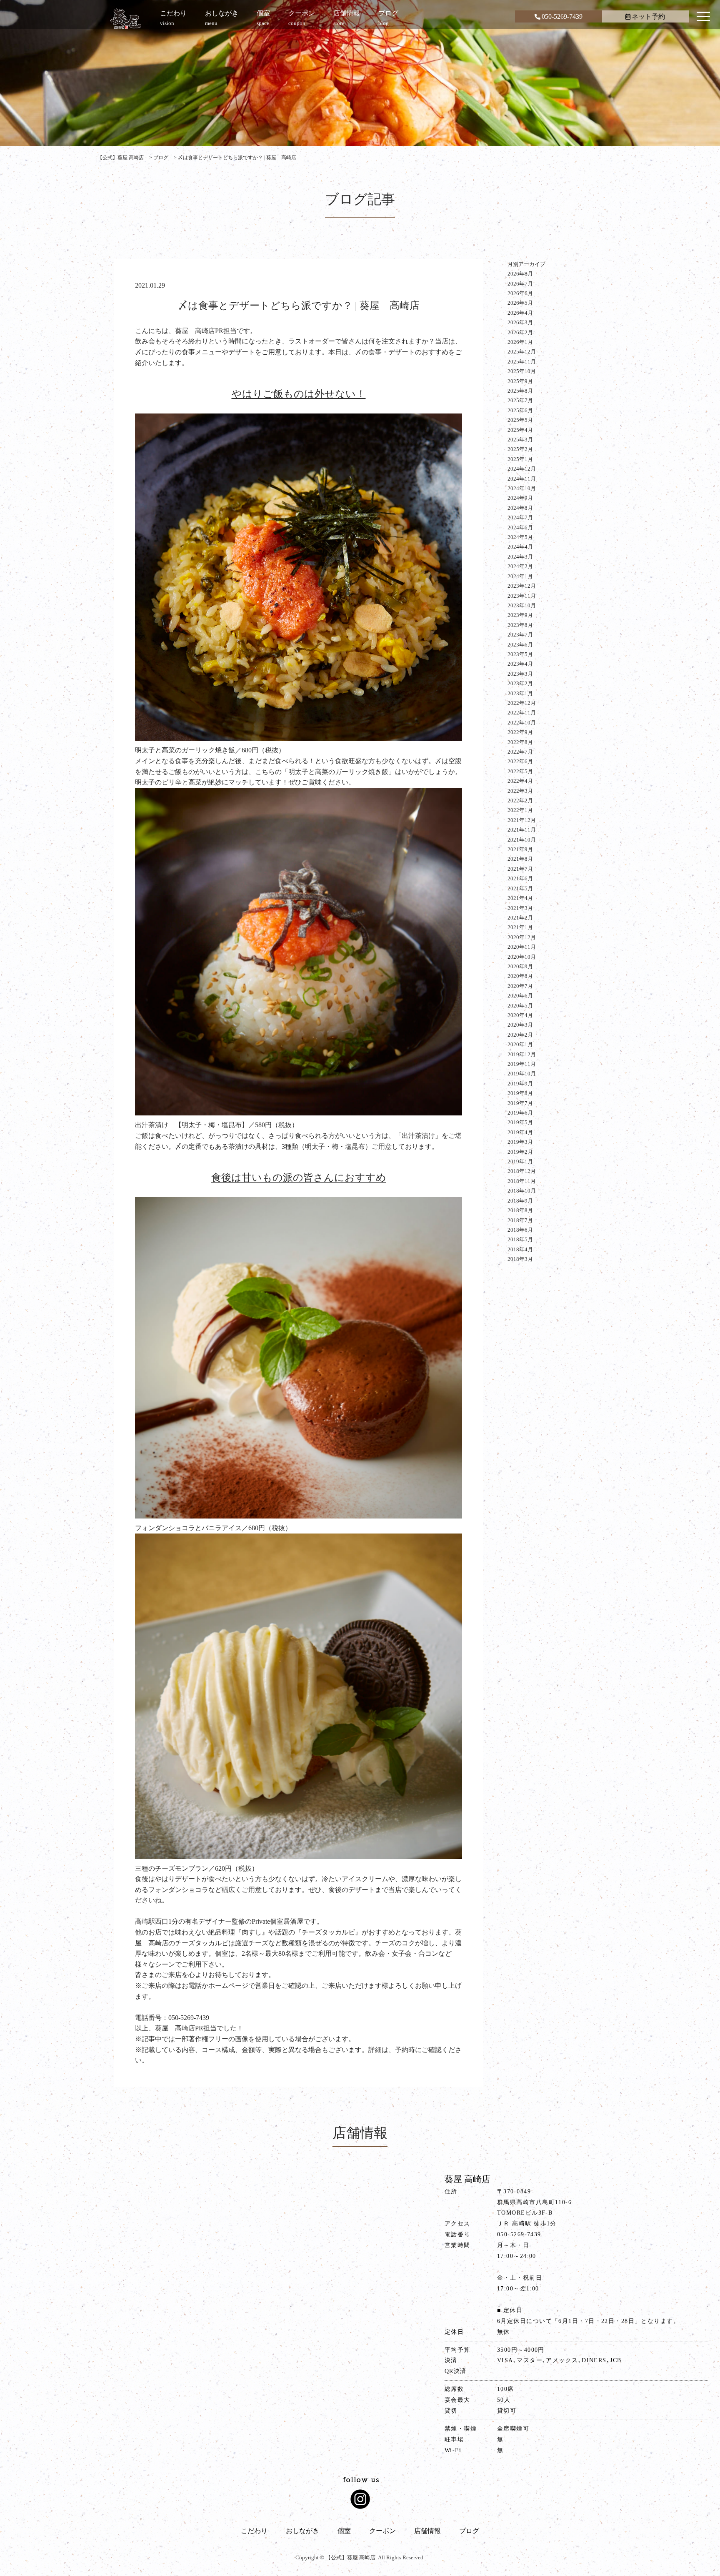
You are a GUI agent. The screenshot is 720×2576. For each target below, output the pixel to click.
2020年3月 (520, 1025)
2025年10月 (522, 371)
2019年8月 (520, 1093)
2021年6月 (520, 878)
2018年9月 (520, 1201)
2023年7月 (520, 635)
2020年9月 (520, 966)
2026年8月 (520, 274)
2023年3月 (520, 674)
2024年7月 (520, 517)
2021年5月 (520, 888)
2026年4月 (520, 313)
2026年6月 (520, 293)
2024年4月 (520, 547)
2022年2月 (520, 801)
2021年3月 (520, 908)
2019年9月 (520, 1084)
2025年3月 (520, 440)
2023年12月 (522, 586)
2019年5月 (520, 1122)
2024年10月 (522, 488)
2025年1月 (520, 459)
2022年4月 (520, 781)
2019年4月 (520, 1132)
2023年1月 (520, 693)
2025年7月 (520, 400)
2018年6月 (520, 1230)
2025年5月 (520, 420)
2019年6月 (520, 1113)
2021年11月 (522, 830)
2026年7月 (520, 284)
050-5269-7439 (562, 16)
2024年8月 (520, 508)
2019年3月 (520, 1142)
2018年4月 (520, 1249)
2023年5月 (520, 654)
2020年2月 (520, 1035)
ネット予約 (648, 16)
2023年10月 (522, 605)
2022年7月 (520, 752)
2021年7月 (520, 869)
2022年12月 (522, 703)
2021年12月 (522, 820)
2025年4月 (520, 430)
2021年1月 (520, 927)
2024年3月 (520, 557)
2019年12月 (522, 1054)
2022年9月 (520, 732)
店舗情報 (427, 2531)
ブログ (469, 2531)
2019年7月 (520, 1103)
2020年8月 (520, 976)
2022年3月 (520, 791)
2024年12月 (522, 469)
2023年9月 (520, 615)
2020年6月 (520, 996)
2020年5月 (520, 1006)
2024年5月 (520, 537)
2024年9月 (520, 498)
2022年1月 (520, 810)
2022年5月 (520, 771)
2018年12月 (522, 1171)
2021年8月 (520, 859)
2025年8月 (520, 391)
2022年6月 (520, 761)
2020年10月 (522, 957)
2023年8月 (520, 625)
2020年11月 (522, 947)
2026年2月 (520, 332)
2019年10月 (522, 1074)
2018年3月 (520, 1259)
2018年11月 (522, 1181)
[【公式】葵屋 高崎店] (126, 19)
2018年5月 (520, 1239)
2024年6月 (520, 527)
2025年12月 (522, 352)
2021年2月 (520, 918)
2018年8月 (520, 1210)
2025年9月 (520, 381)
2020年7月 (520, 986)
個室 (344, 2531)
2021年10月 (522, 840)
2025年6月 (520, 410)
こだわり (254, 2531)
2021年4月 (520, 898)
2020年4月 (520, 1015)
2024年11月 (522, 479)
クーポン (382, 2531)
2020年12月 (522, 937)
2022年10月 (522, 723)
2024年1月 (520, 576)
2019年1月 (520, 1161)
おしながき (302, 2531)
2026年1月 (520, 342)
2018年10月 (522, 1191)
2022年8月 (520, 742)
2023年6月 (520, 645)
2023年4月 (520, 664)
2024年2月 (520, 566)
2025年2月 (520, 449)
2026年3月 (520, 322)
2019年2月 (520, 1152)
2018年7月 (520, 1220)
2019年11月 (522, 1064)
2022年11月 (522, 713)
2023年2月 (520, 683)
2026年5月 (520, 303)
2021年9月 (520, 849)
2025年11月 (522, 362)
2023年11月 (522, 596)
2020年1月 (520, 1044)
